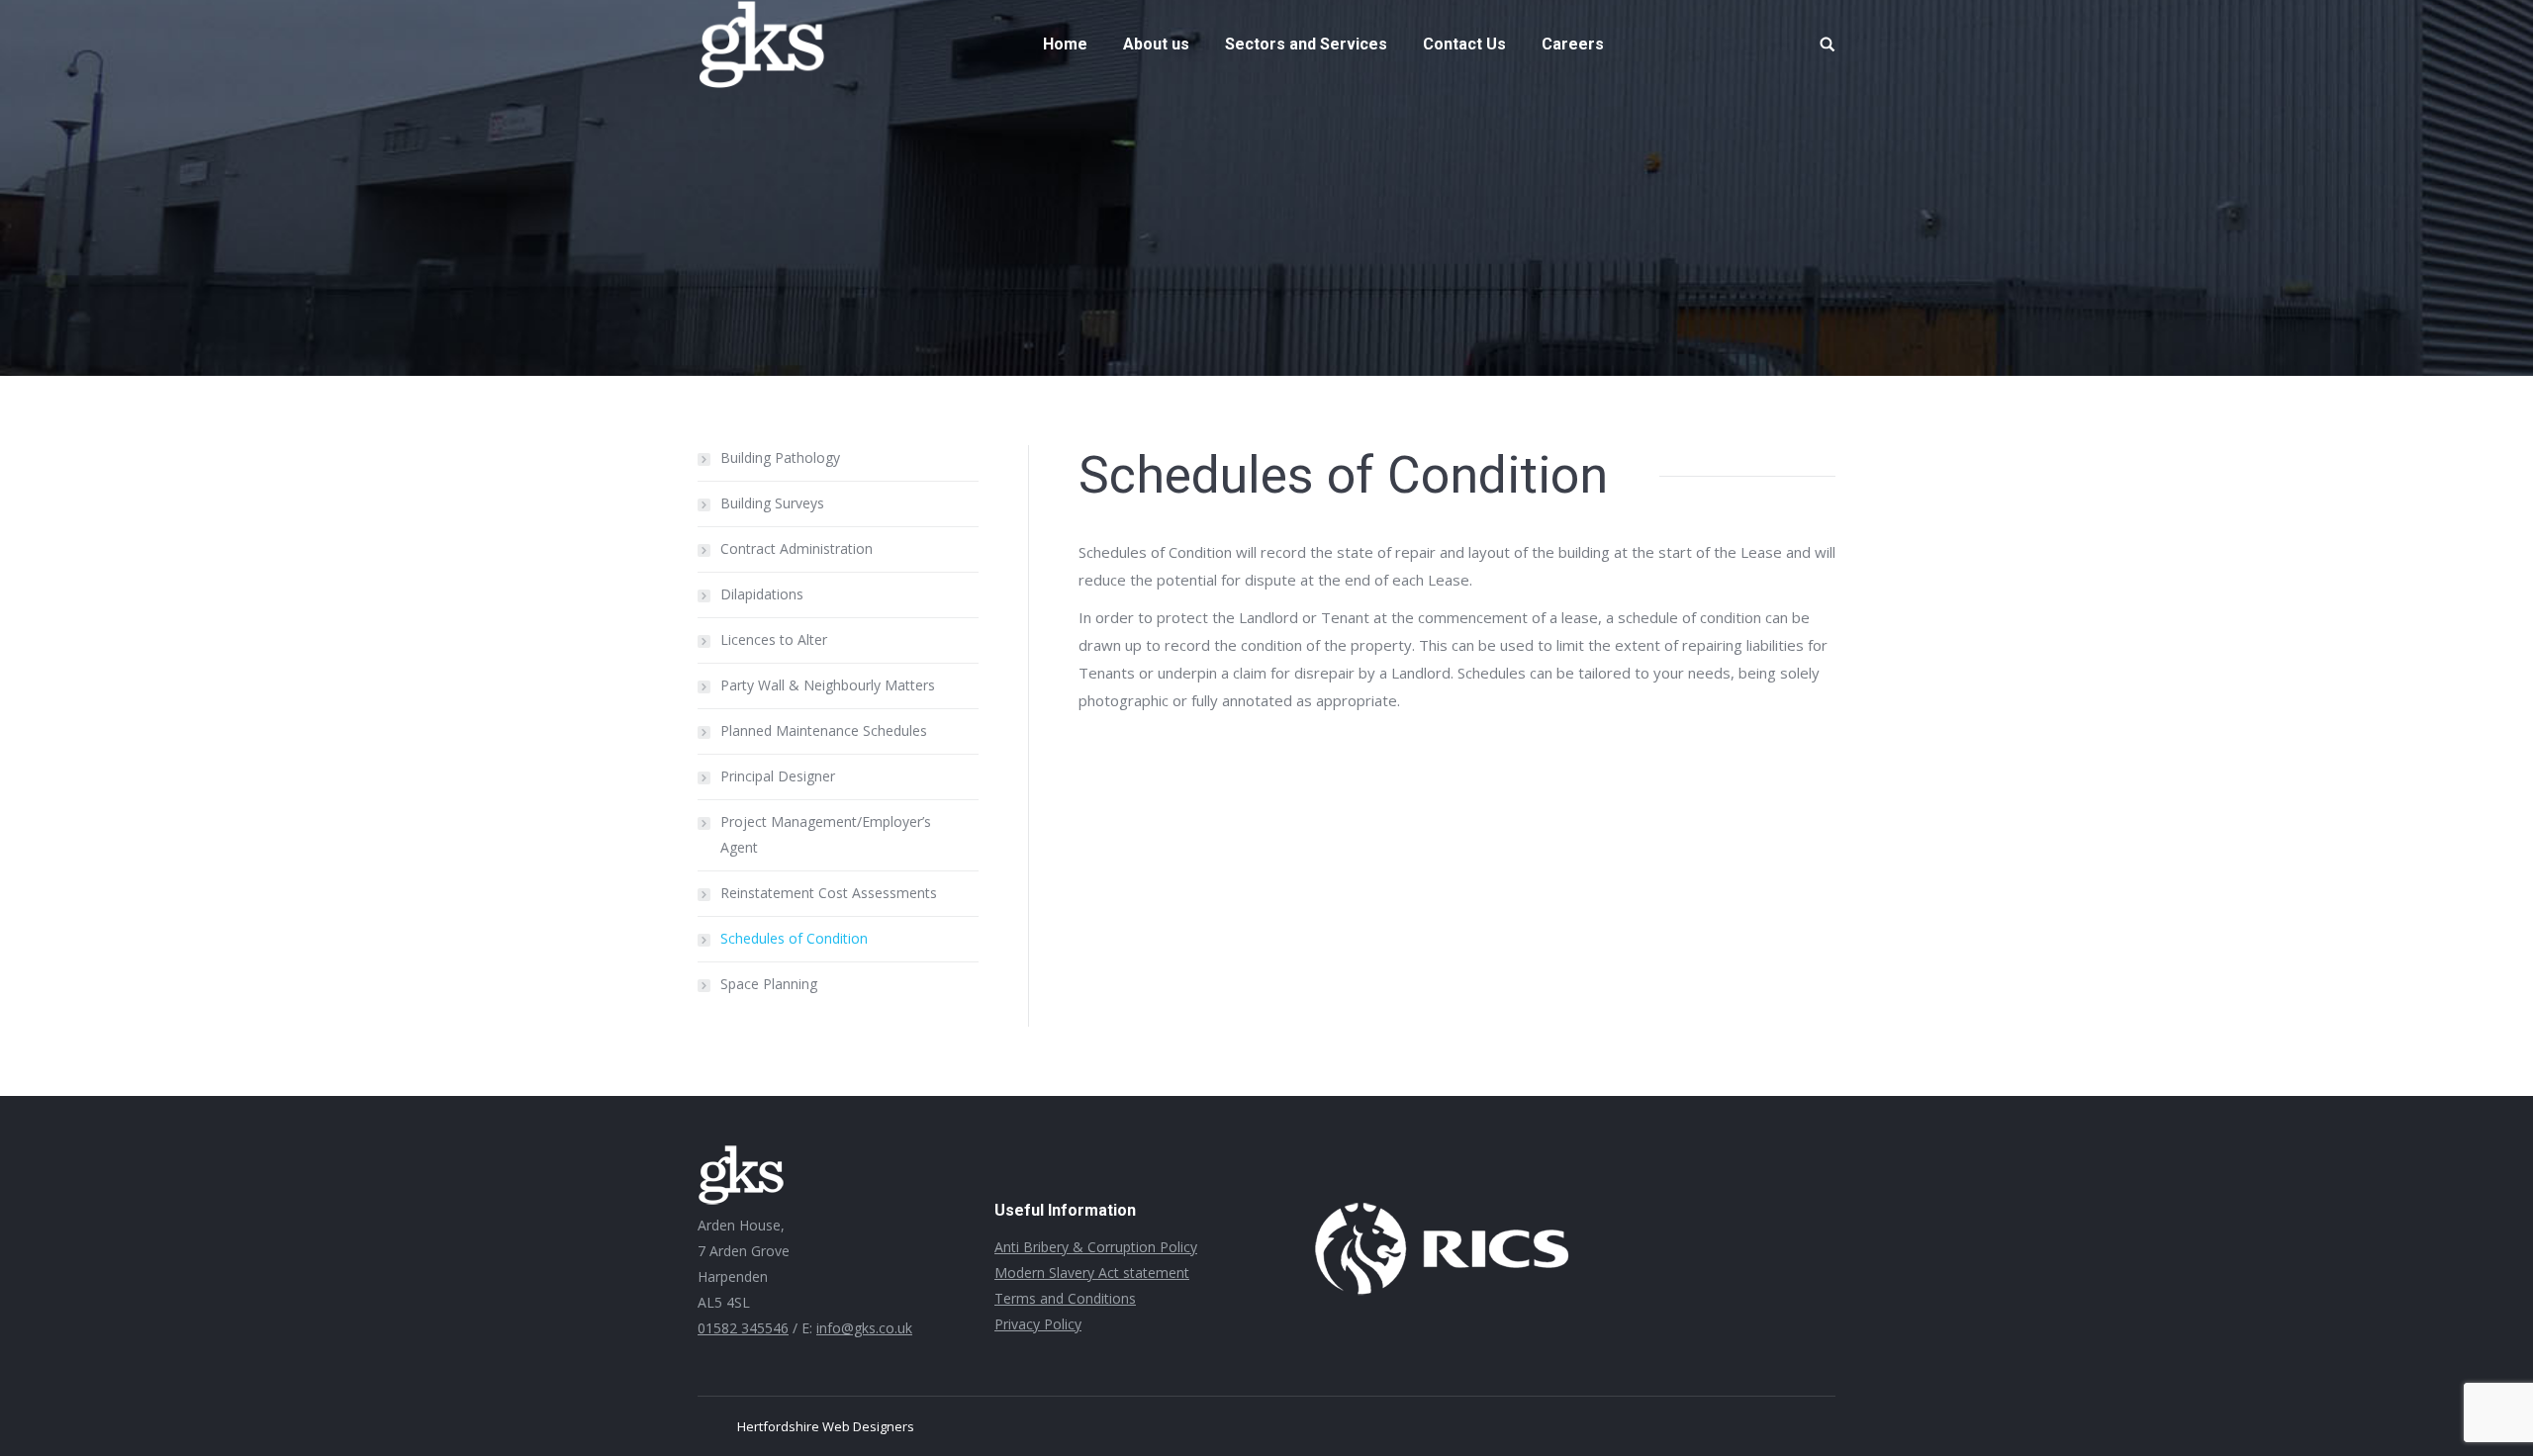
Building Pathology (780, 457)
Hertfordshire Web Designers (826, 1426)
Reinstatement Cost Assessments (829, 893)
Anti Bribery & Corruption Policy (1096, 1247)
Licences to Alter (774, 639)
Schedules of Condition (794, 938)
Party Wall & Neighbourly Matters (828, 685)
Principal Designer (778, 776)
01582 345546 (743, 1328)
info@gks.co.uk (864, 1328)
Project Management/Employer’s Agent (826, 834)
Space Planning (769, 984)
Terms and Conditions (1065, 1298)
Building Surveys (772, 503)
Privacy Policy (1038, 1324)
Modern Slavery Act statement (1092, 1273)
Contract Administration (797, 548)
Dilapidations (762, 594)
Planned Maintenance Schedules (824, 730)
